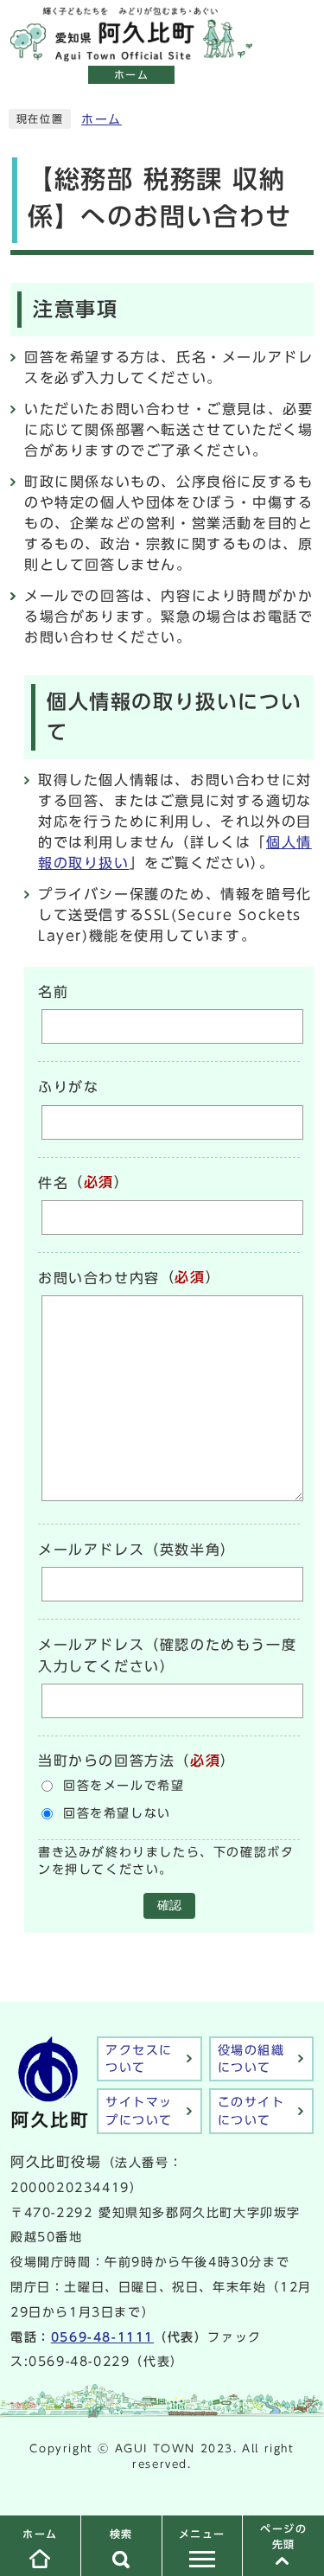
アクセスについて (139, 2059)
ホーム (102, 119)
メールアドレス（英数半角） (137, 1550)
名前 (53, 992)
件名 (53, 1183)
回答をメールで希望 (124, 1786)
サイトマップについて (139, 2111)
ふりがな (68, 1088)
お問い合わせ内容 (99, 1278)
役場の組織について (251, 2059)
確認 (169, 1905)
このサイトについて (251, 2111)
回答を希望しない (117, 1813)
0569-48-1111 (102, 2337)
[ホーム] (131, 52)
